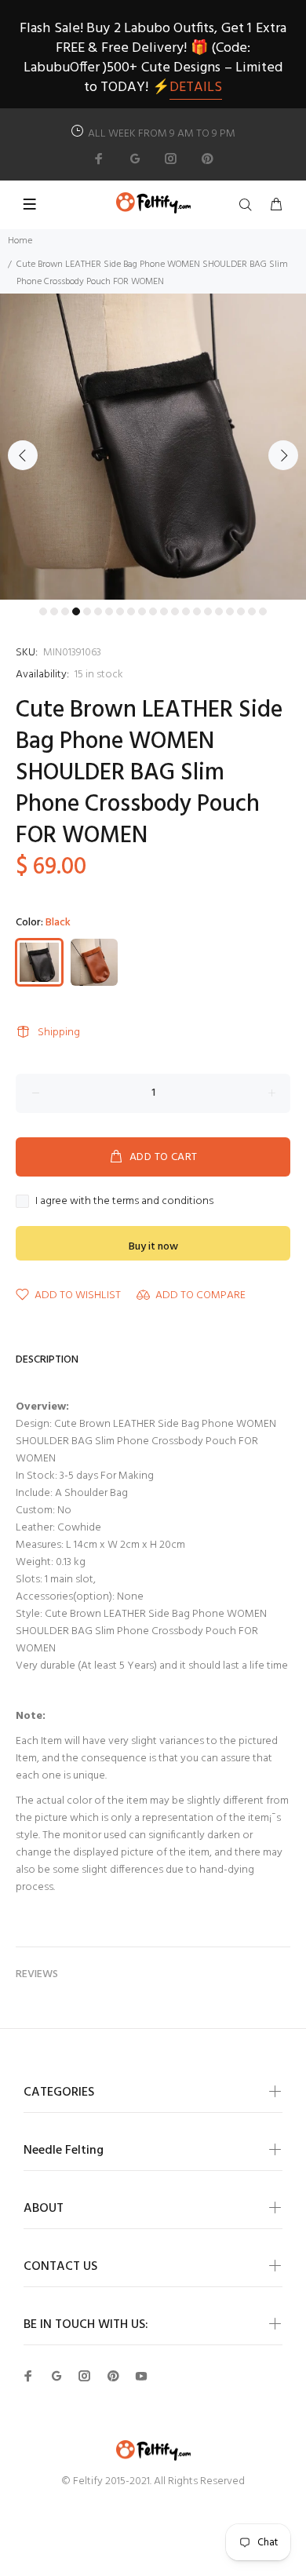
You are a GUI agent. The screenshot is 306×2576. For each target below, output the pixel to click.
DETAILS (196, 88)
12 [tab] (164, 611)
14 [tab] (186, 611)
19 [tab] (241, 611)
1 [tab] (43, 611)
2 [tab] (54, 611)
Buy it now (153, 1247)
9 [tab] (131, 611)
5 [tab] (87, 611)
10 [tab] (142, 611)
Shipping (59, 1033)
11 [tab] (153, 611)
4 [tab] (76, 611)
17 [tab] (219, 611)
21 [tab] (263, 611)
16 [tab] (208, 611)
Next (283, 455)
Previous (23, 455)
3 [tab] (65, 611)
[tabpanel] (153, 447)
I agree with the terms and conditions (124, 1202)
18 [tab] (230, 611)
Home (20, 241)
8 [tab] (120, 611)
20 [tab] (252, 611)
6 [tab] (98, 611)
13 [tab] (175, 611)
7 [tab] (109, 611)
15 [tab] (197, 611)
